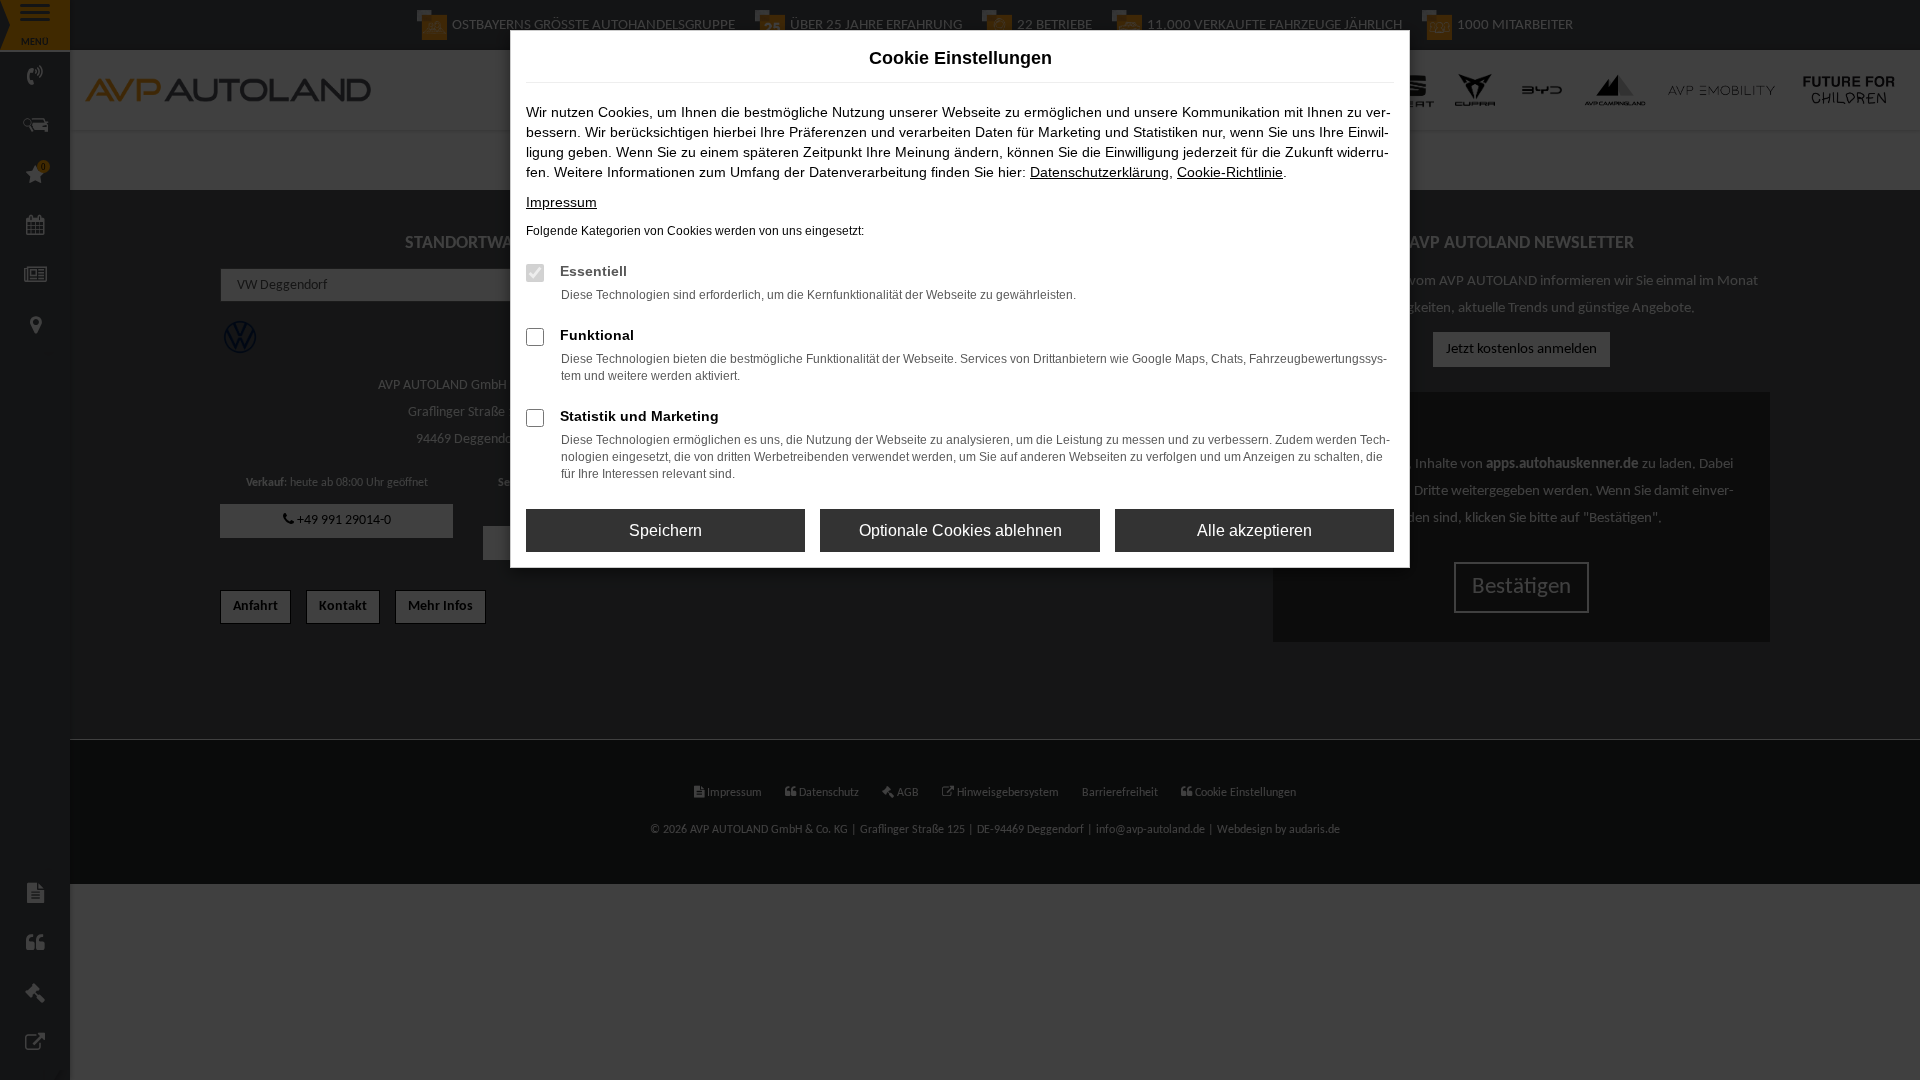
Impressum (561, 202)
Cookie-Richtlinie (1230, 172)
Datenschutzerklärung (1099, 172)
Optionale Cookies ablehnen (960, 530)
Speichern (665, 530)
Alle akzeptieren (1254, 530)
